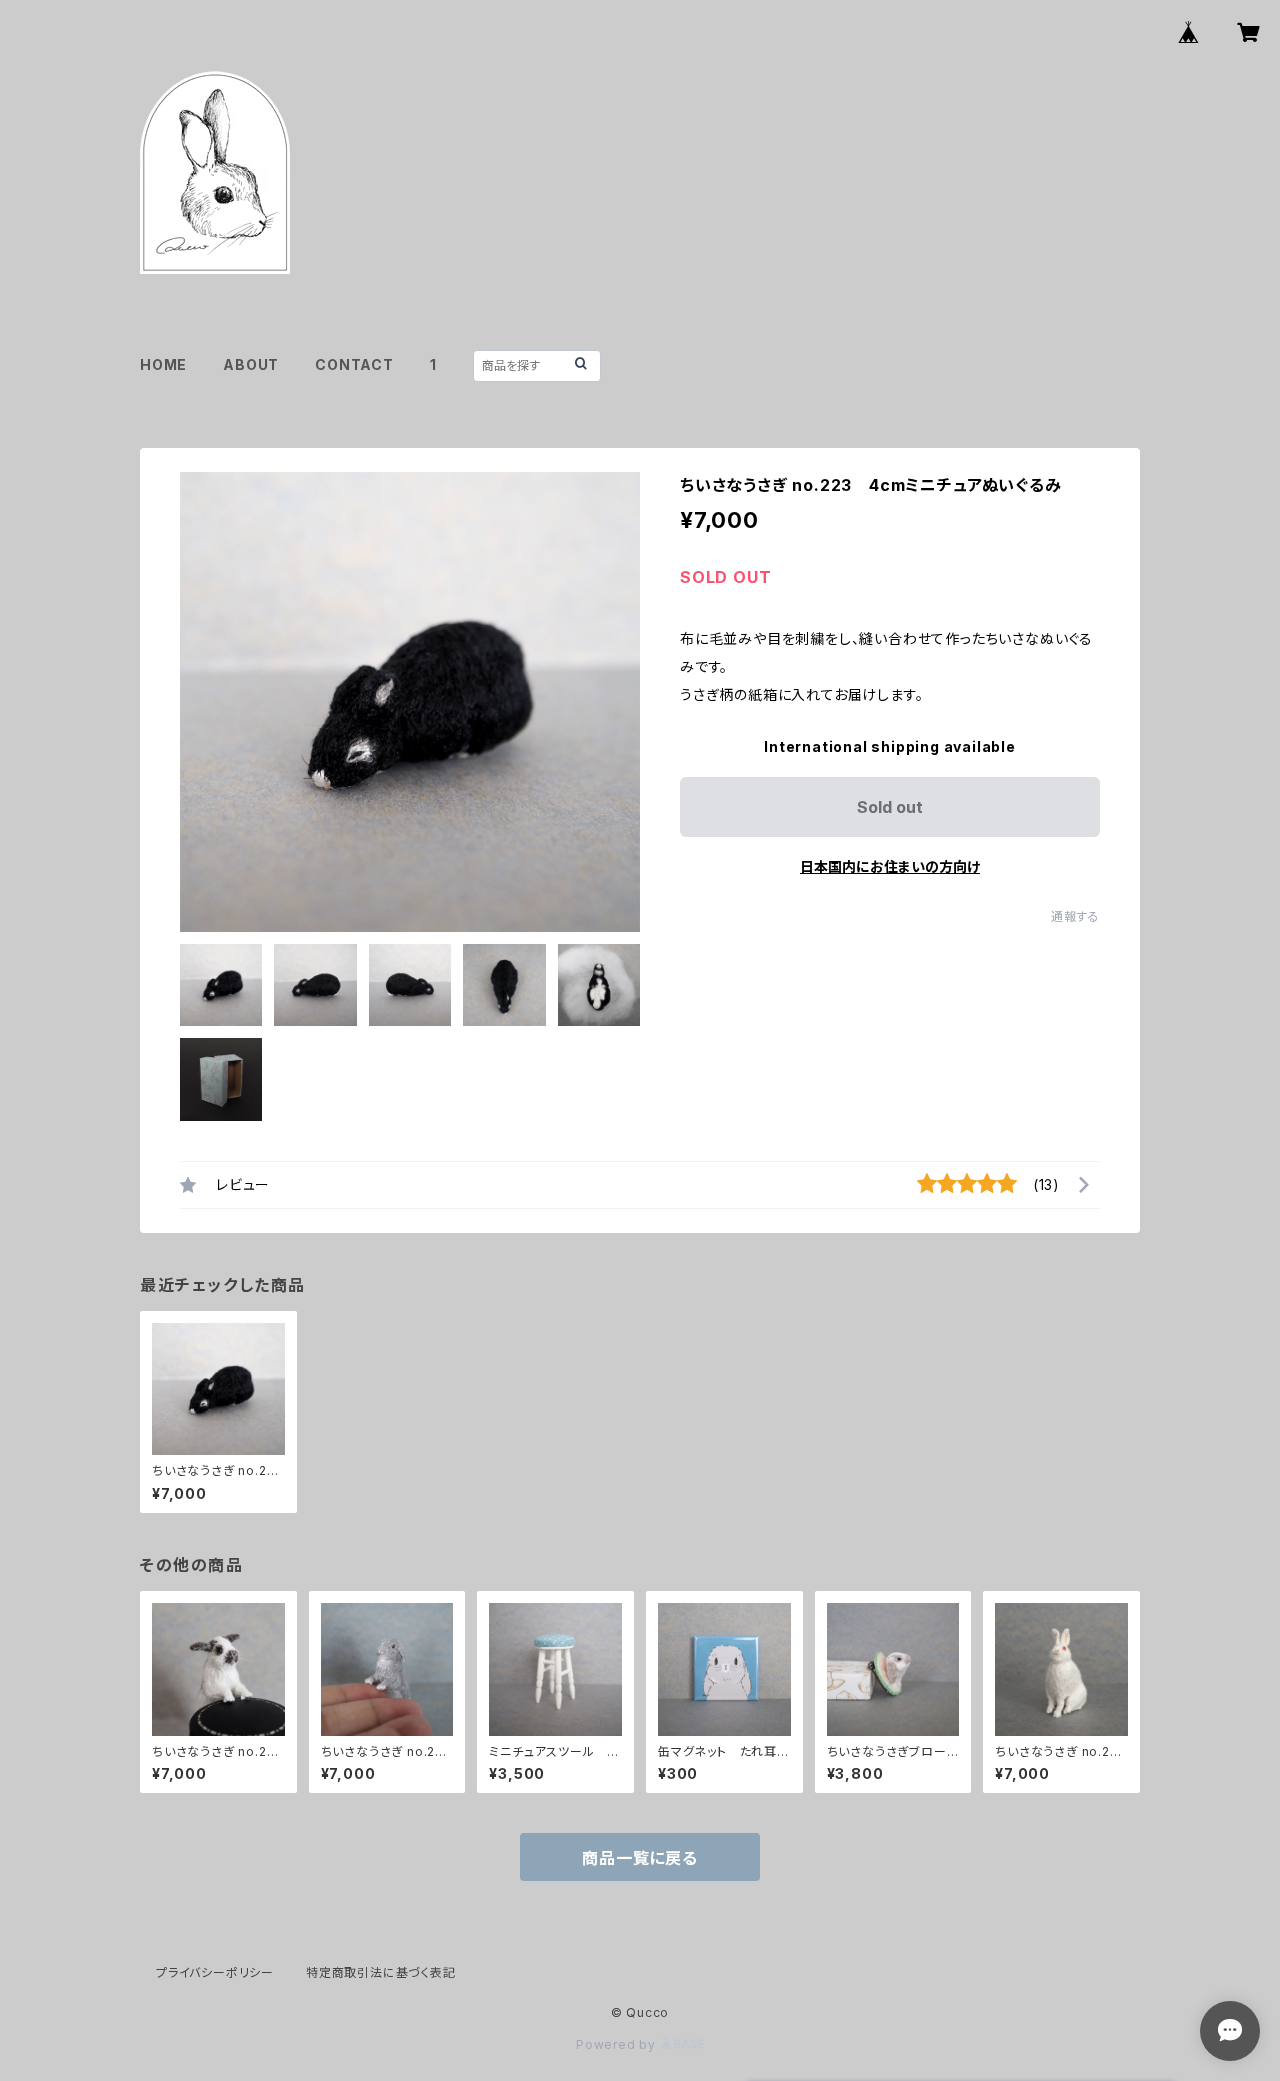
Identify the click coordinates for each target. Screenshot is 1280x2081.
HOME (163, 364)
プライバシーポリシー (215, 1972)
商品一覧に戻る (640, 1858)
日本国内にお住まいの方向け (890, 866)
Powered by (618, 2044)
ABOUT (251, 364)
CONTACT (354, 364)
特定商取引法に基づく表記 (381, 1972)
